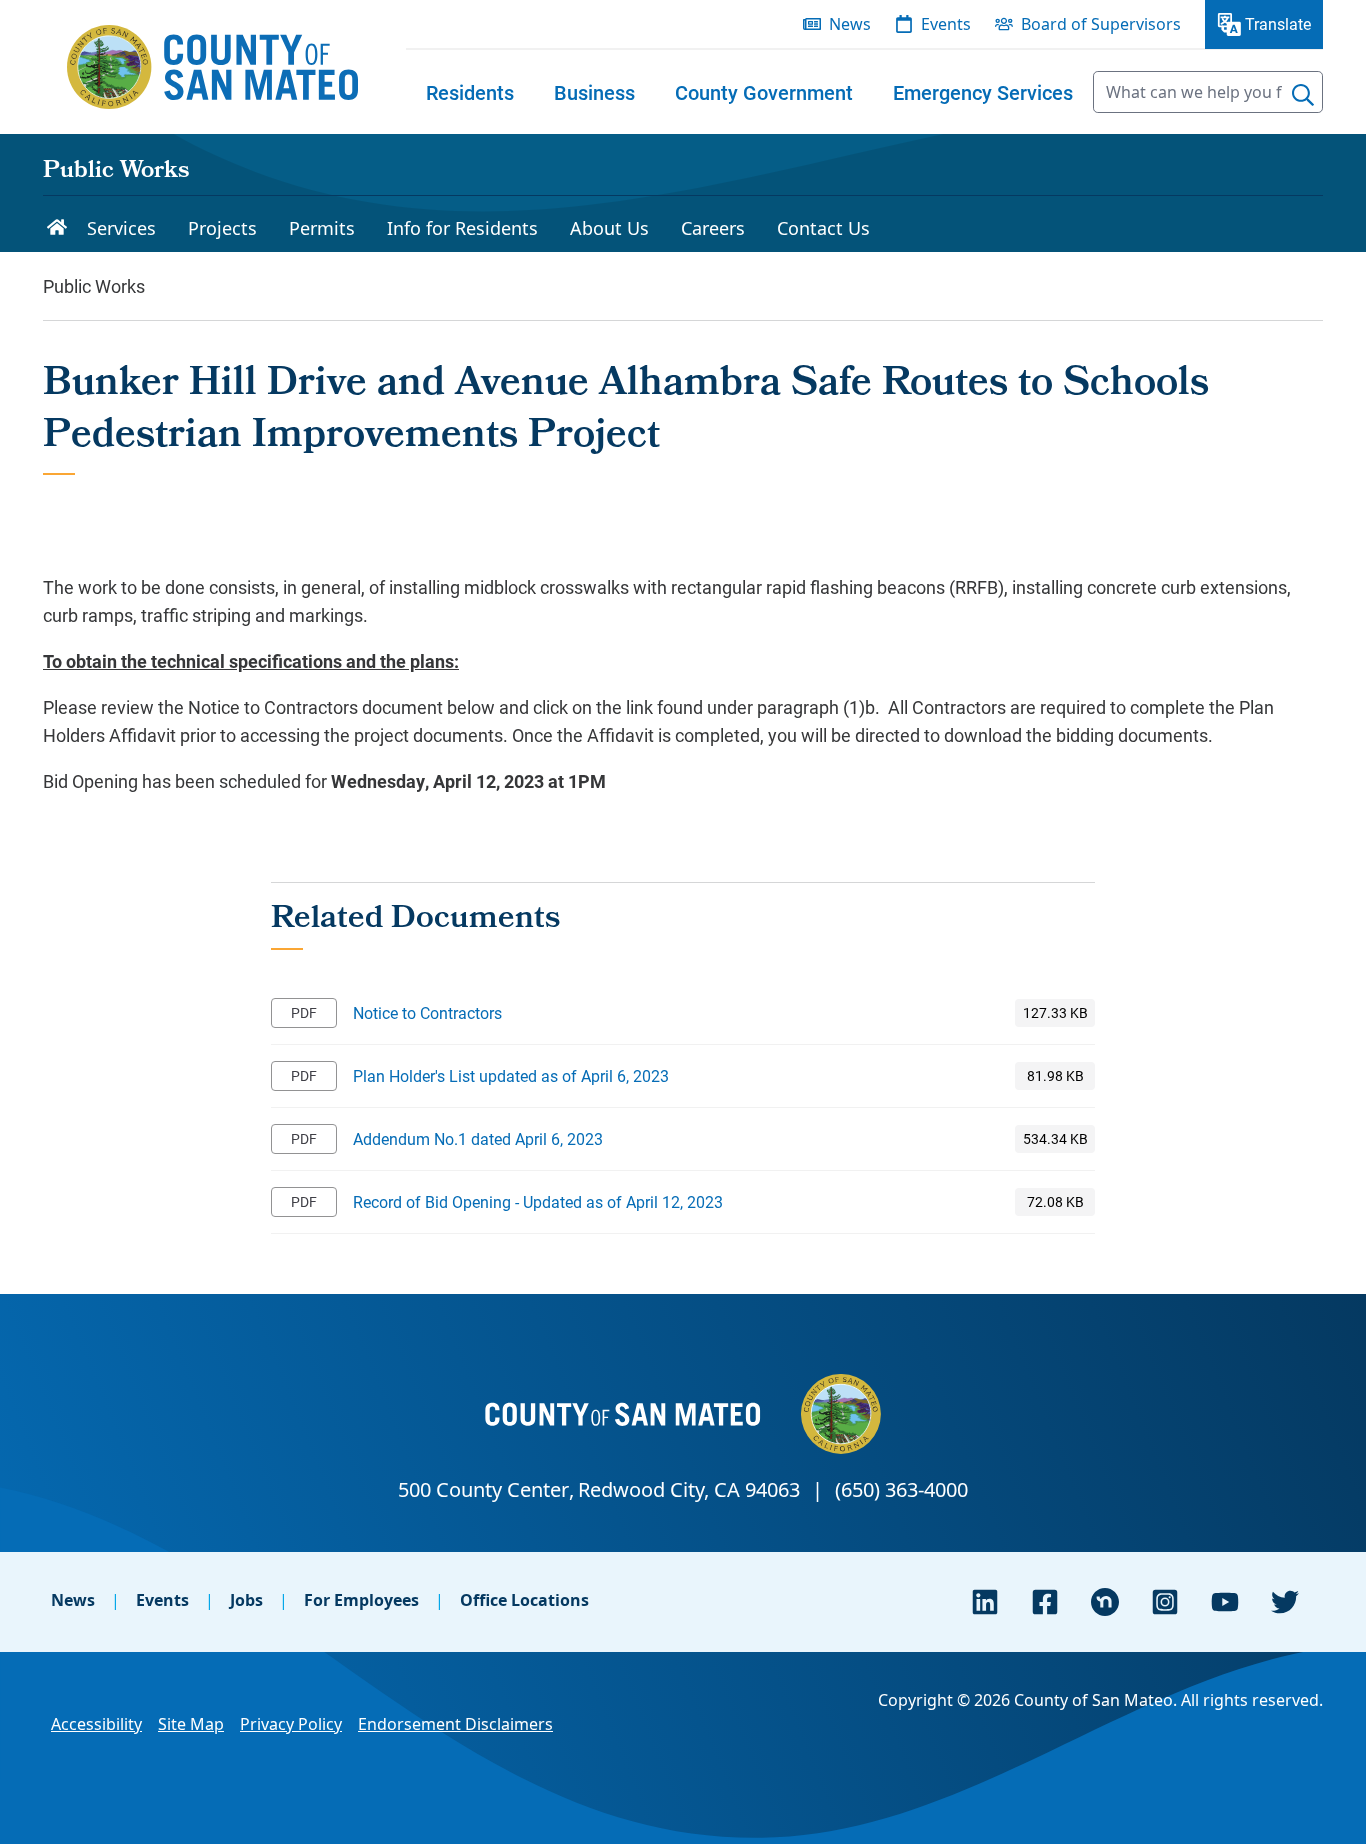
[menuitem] (470, 92)
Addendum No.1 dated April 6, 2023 (478, 1138)
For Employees (361, 1600)
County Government (764, 92)
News (73, 1600)
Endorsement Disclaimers (455, 1724)
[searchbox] (1208, 92)
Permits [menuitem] (322, 228)
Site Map (191, 1724)
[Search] (1303, 95)
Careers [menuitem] (713, 228)
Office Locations (524, 1600)
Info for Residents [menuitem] (462, 228)
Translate (1278, 23)
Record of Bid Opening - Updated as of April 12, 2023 (538, 1201)
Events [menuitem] (946, 24)
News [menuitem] (850, 24)
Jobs (246, 1600)
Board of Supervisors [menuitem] (1101, 24)
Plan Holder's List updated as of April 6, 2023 (511, 1075)
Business (594, 92)
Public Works (116, 172)
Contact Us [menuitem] (823, 228)
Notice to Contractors (427, 1012)
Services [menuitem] (121, 228)
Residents (470, 92)
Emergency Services (983, 92)
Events (162, 1600)
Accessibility (96, 1724)
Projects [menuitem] (222, 228)
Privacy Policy (291, 1724)
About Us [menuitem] (609, 228)
